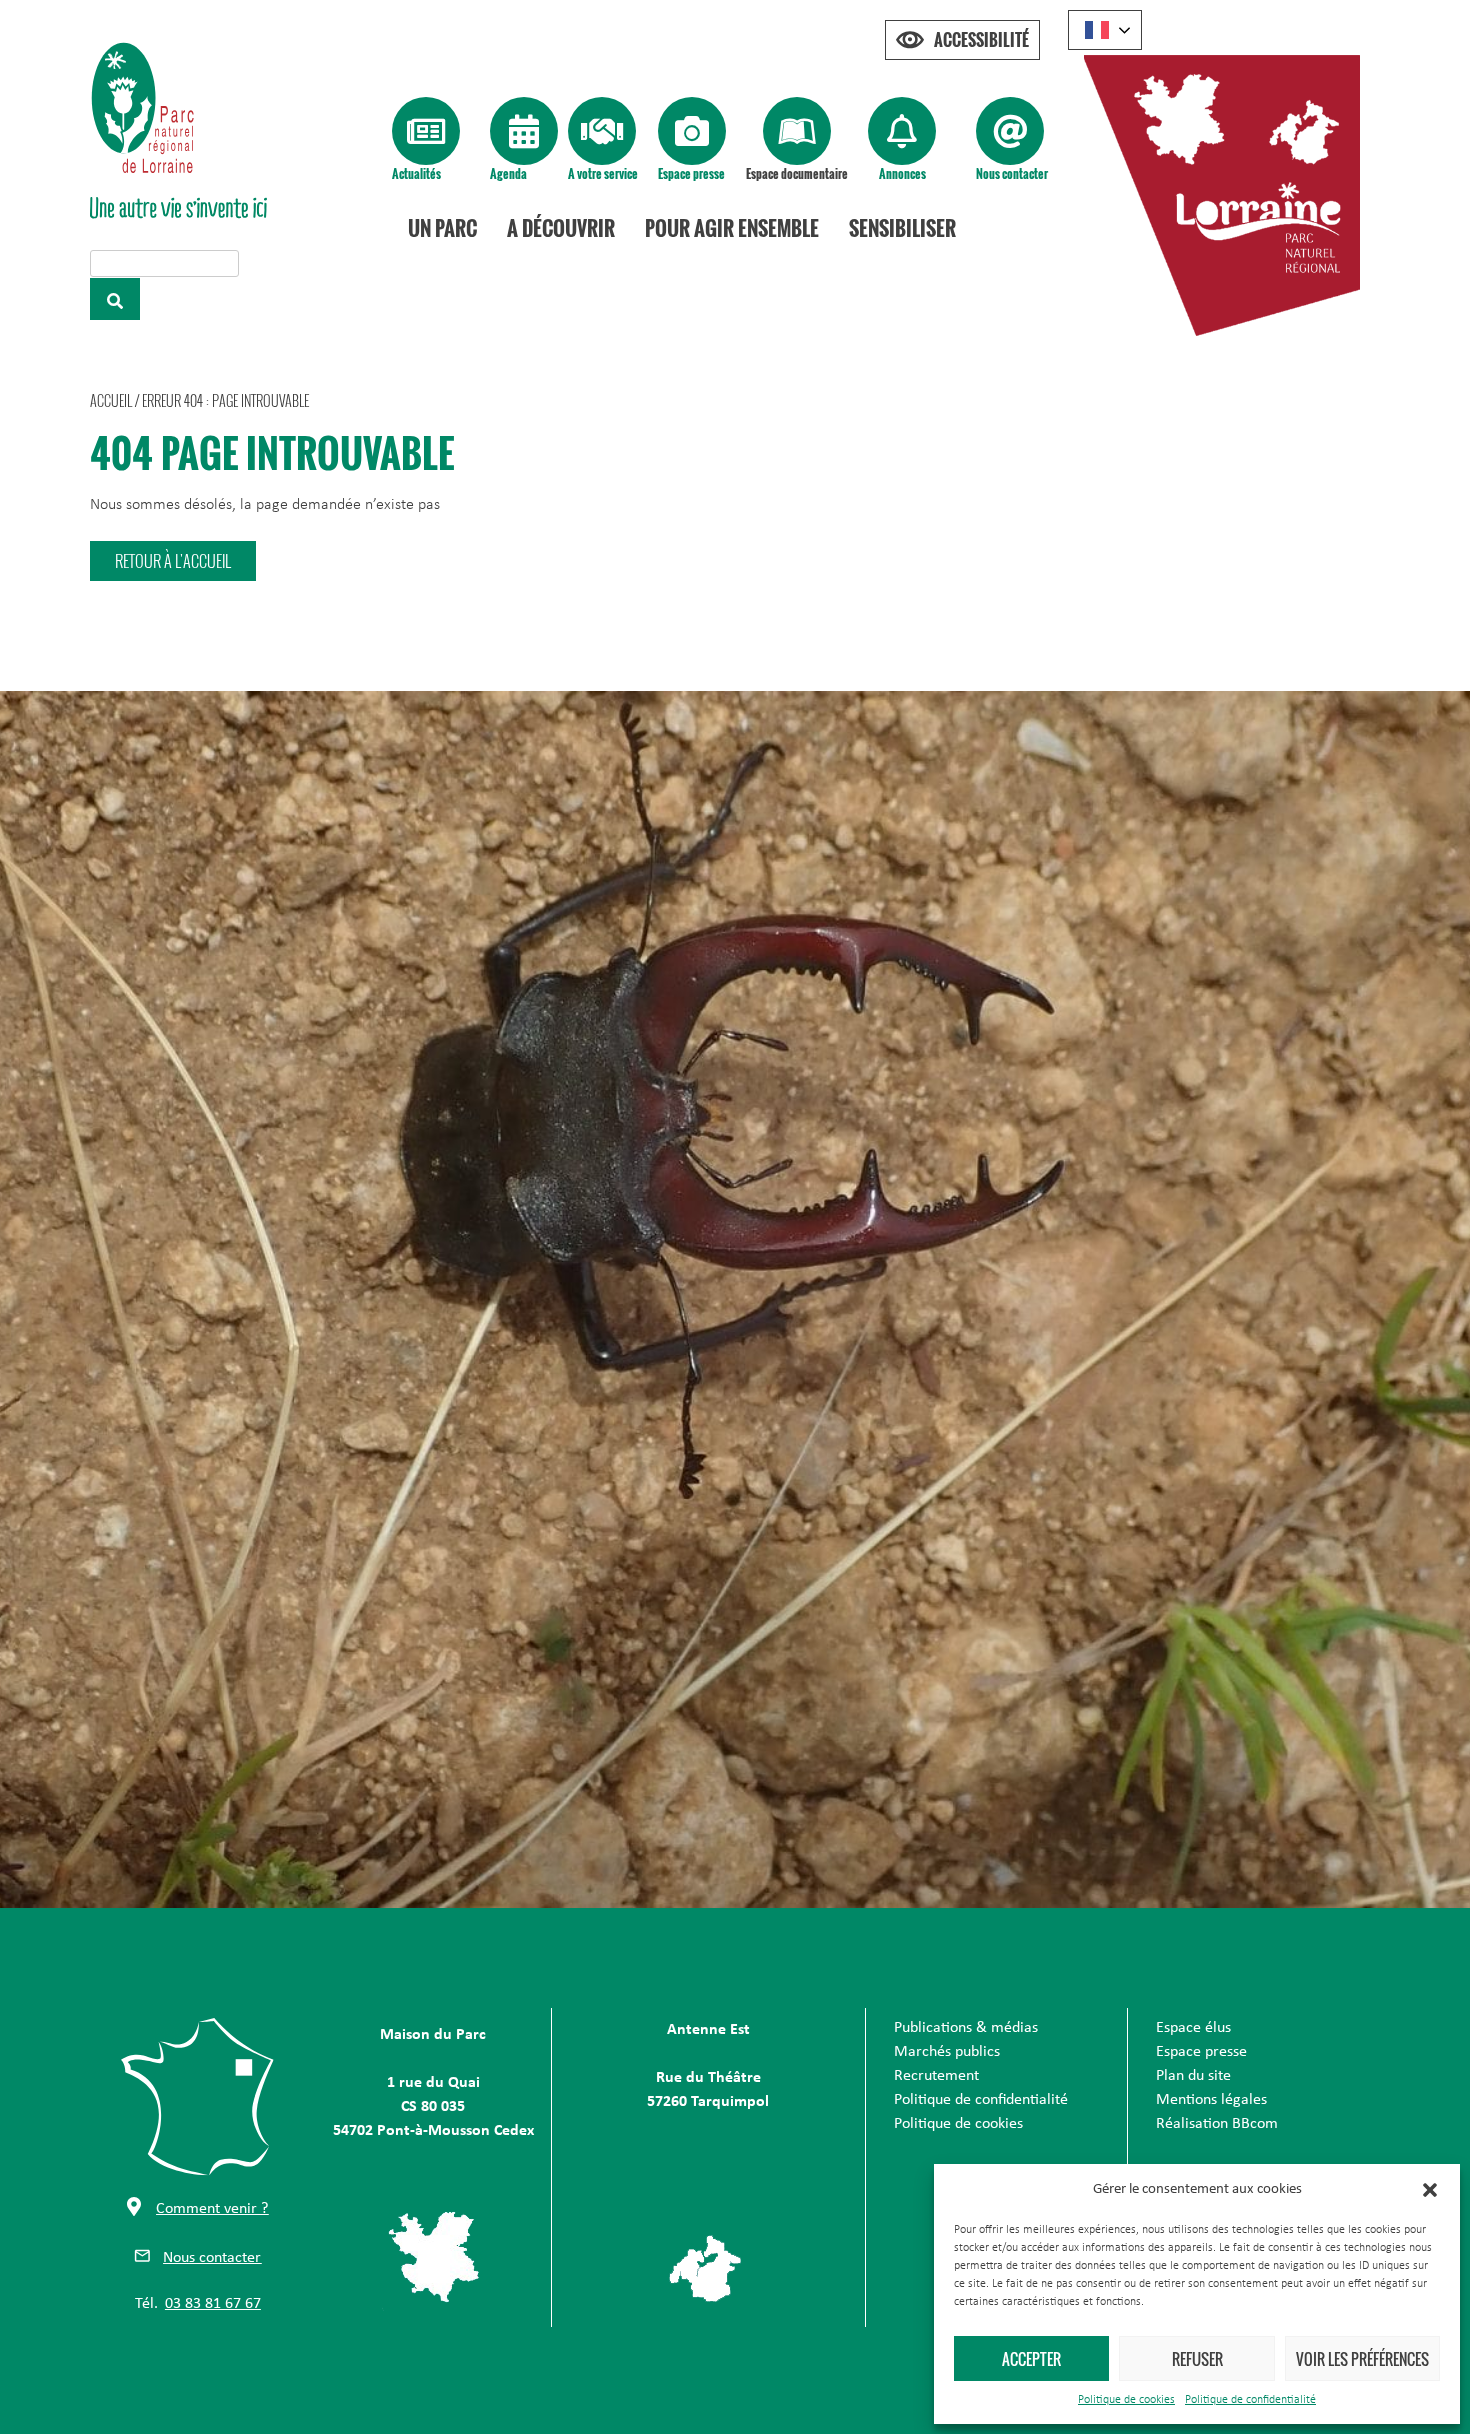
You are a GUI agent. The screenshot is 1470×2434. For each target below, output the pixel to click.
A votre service (603, 173)
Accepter (1031, 2359)
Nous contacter (1012, 173)
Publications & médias (966, 2028)
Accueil (111, 400)
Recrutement (936, 2076)
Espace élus (1193, 2028)
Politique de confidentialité (1250, 2400)
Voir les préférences (1362, 2359)
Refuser (1197, 2359)
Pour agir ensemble (732, 228)
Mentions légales (1211, 2100)
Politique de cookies (1126, 2400)
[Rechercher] (115, 299)
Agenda (508, 173)
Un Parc (442, 228)
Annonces (902, 173)
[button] (1430, 2190)
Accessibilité (981, 40)
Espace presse (691, 173)
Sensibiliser (902, 228)
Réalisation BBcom (1217, 2124)
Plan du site (1193, 2076)
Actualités (416, 173)
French (1105, 30)
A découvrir (561, 228)
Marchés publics (947, 2052)
